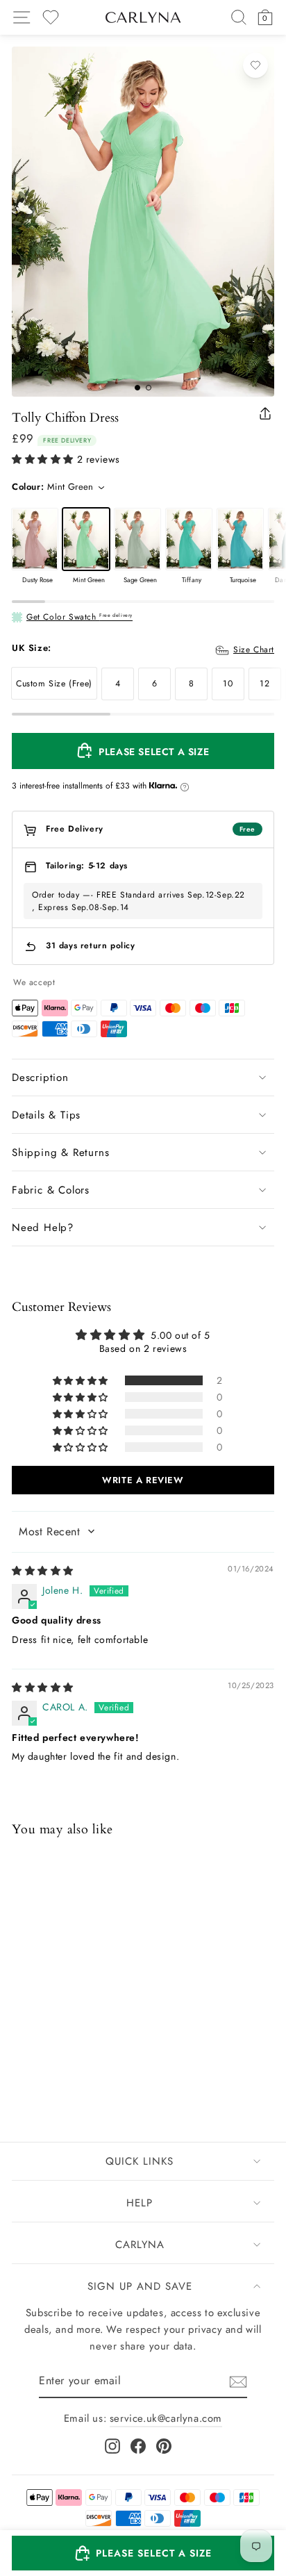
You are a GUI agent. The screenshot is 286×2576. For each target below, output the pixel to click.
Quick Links (140, 2161)
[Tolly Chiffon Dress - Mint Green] (39, 2047)
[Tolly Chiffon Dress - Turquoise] (93, 2047)
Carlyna (140, 2245)
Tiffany (189, 539)
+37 (110, 2048)
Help (140, 2203)
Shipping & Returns (60, 1153)
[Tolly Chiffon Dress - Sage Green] (57, 2047)
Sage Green (137, 539)
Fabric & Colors (51, 1190)
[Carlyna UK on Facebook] (138, 2446)
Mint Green (86, 539)
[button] (43, 460)
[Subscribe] (238, 2382)
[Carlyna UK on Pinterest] (164, 2446)
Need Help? (43, 1228)
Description (40, 1078)
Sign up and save (140, 2286)
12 (264, 684)
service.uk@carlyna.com (166, 2418)
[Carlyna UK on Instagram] (112, 2446)
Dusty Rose (35, 539)
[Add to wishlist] (255, 65)
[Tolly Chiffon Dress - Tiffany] (75, 2047)
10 (228, 684)
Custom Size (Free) (54, 684)
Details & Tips (46, 1115)
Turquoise (240, 539)
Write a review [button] (143, 1480)
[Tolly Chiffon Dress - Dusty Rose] (21, 2047)
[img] (43, 1571)
